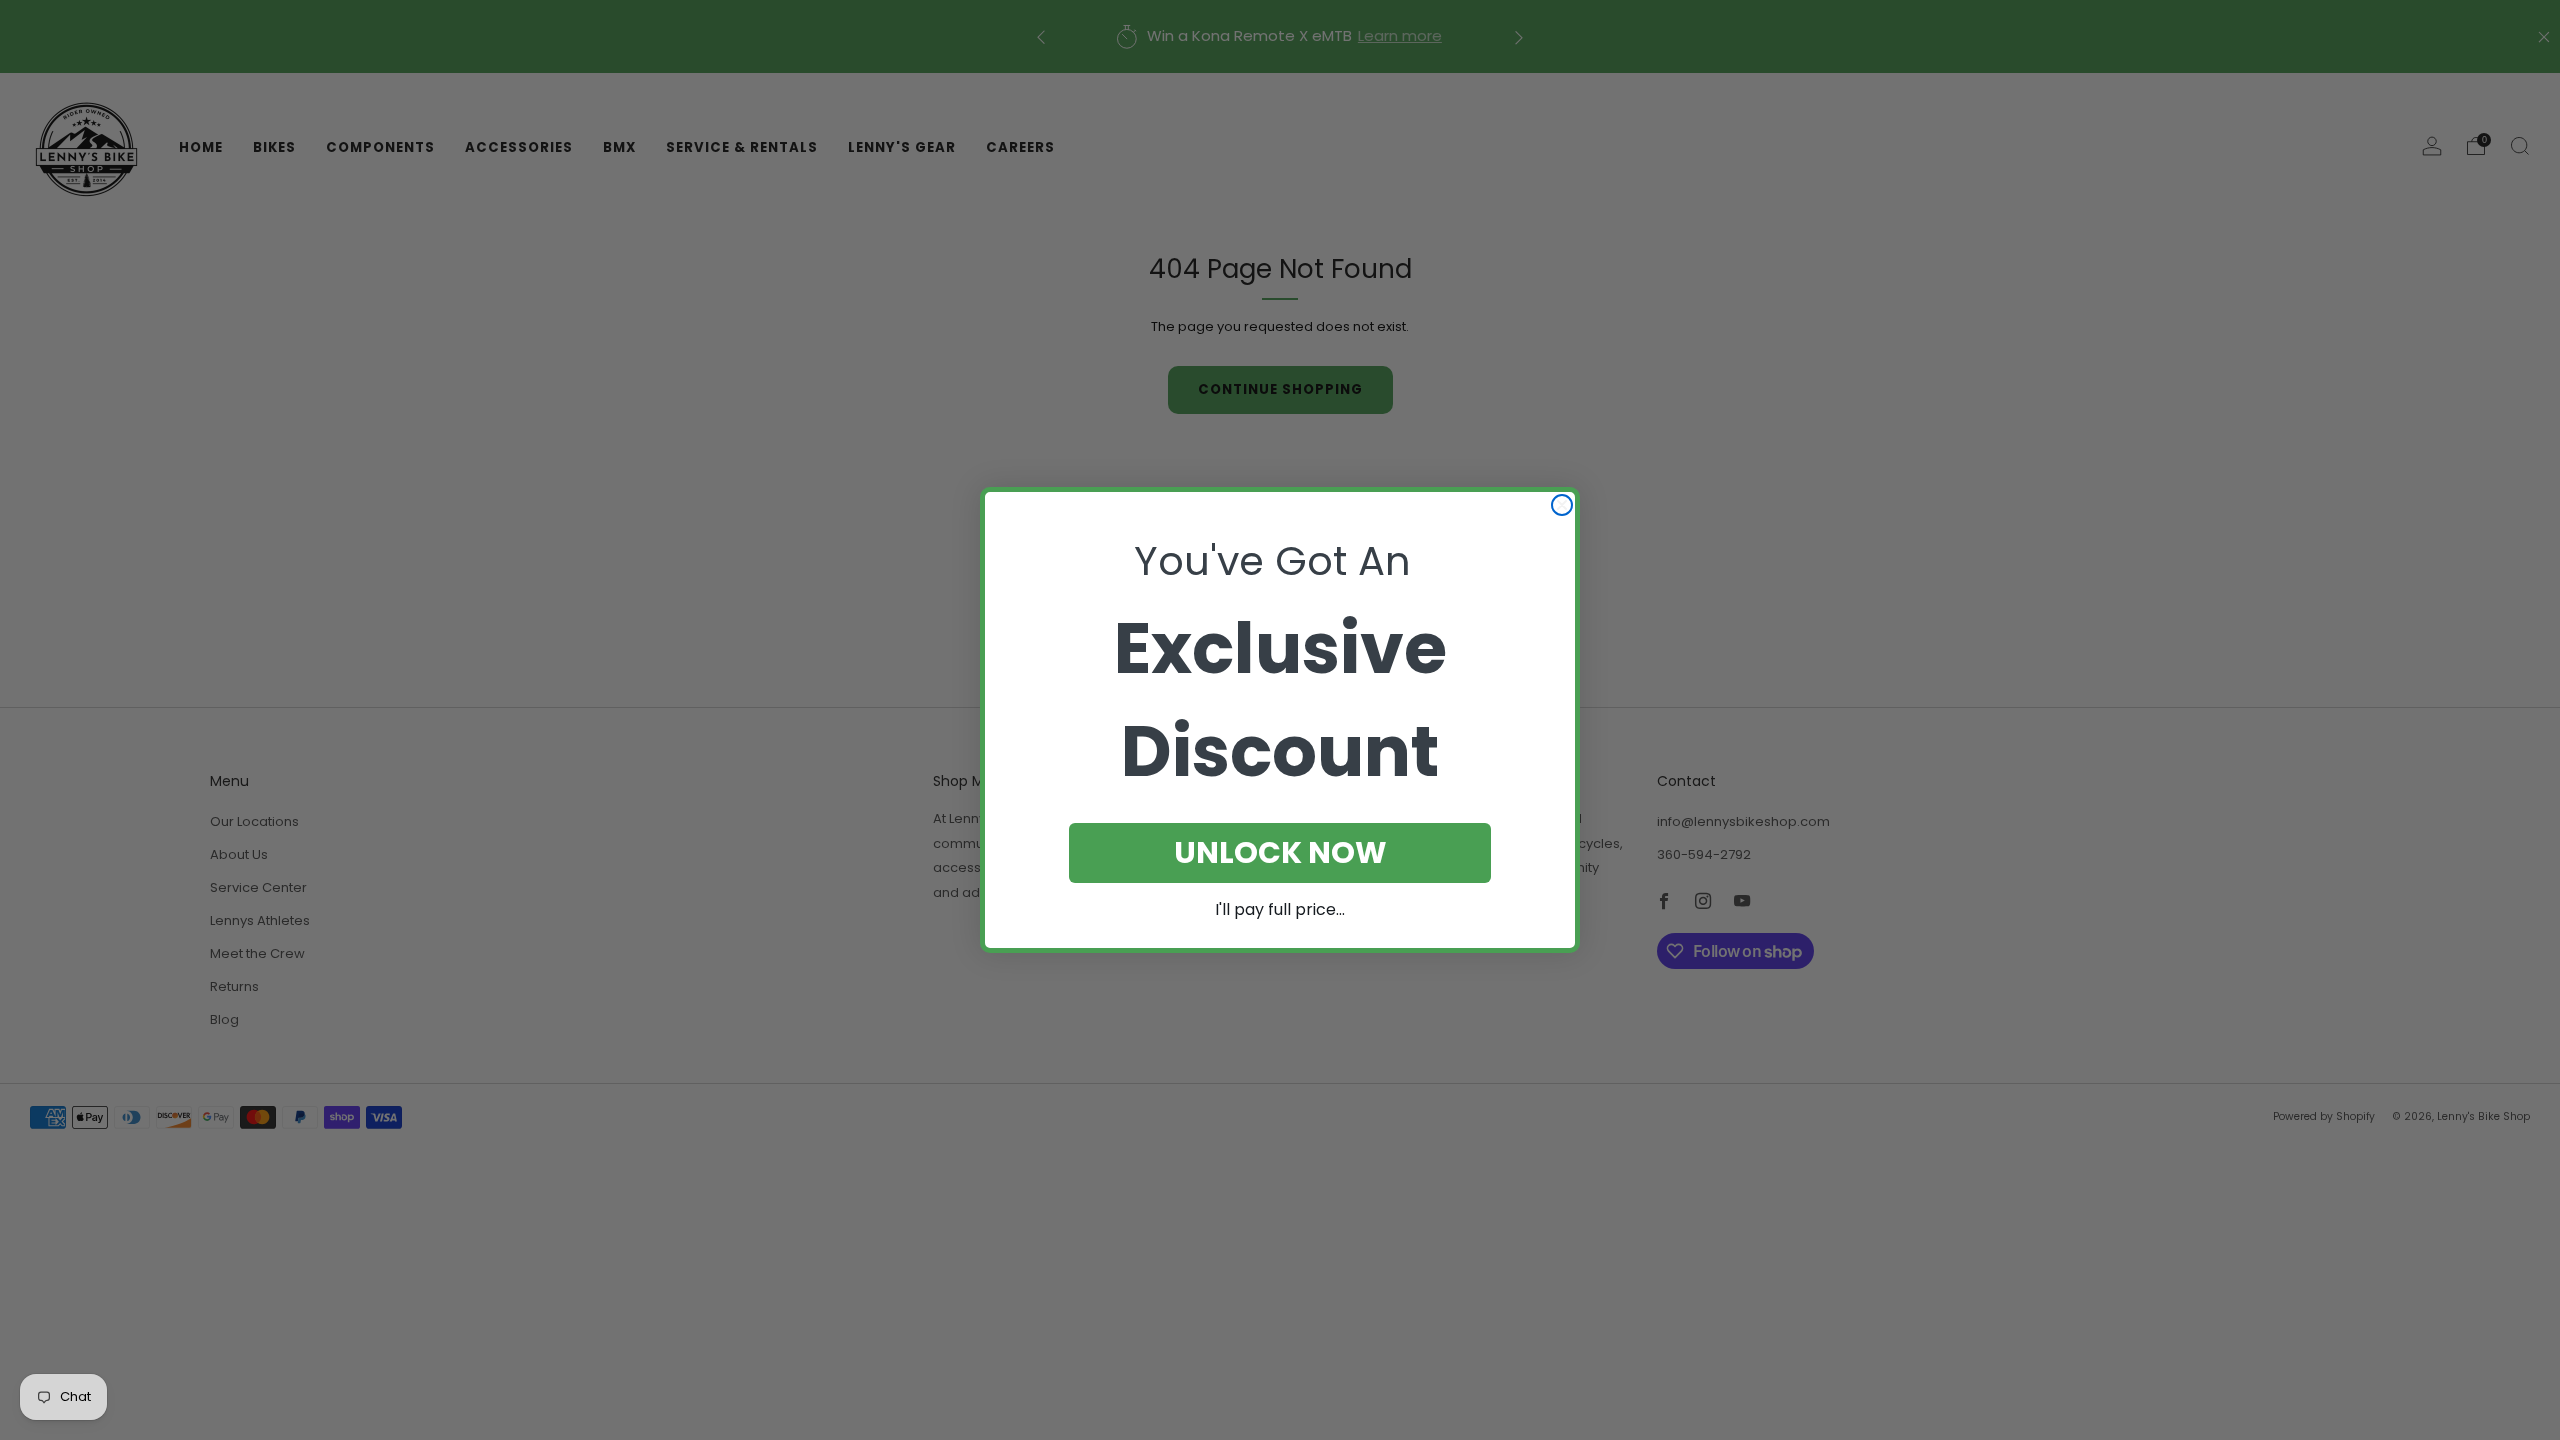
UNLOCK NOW (1280, 852)
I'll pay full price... (1280, 909)
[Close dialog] (1562, 505)
